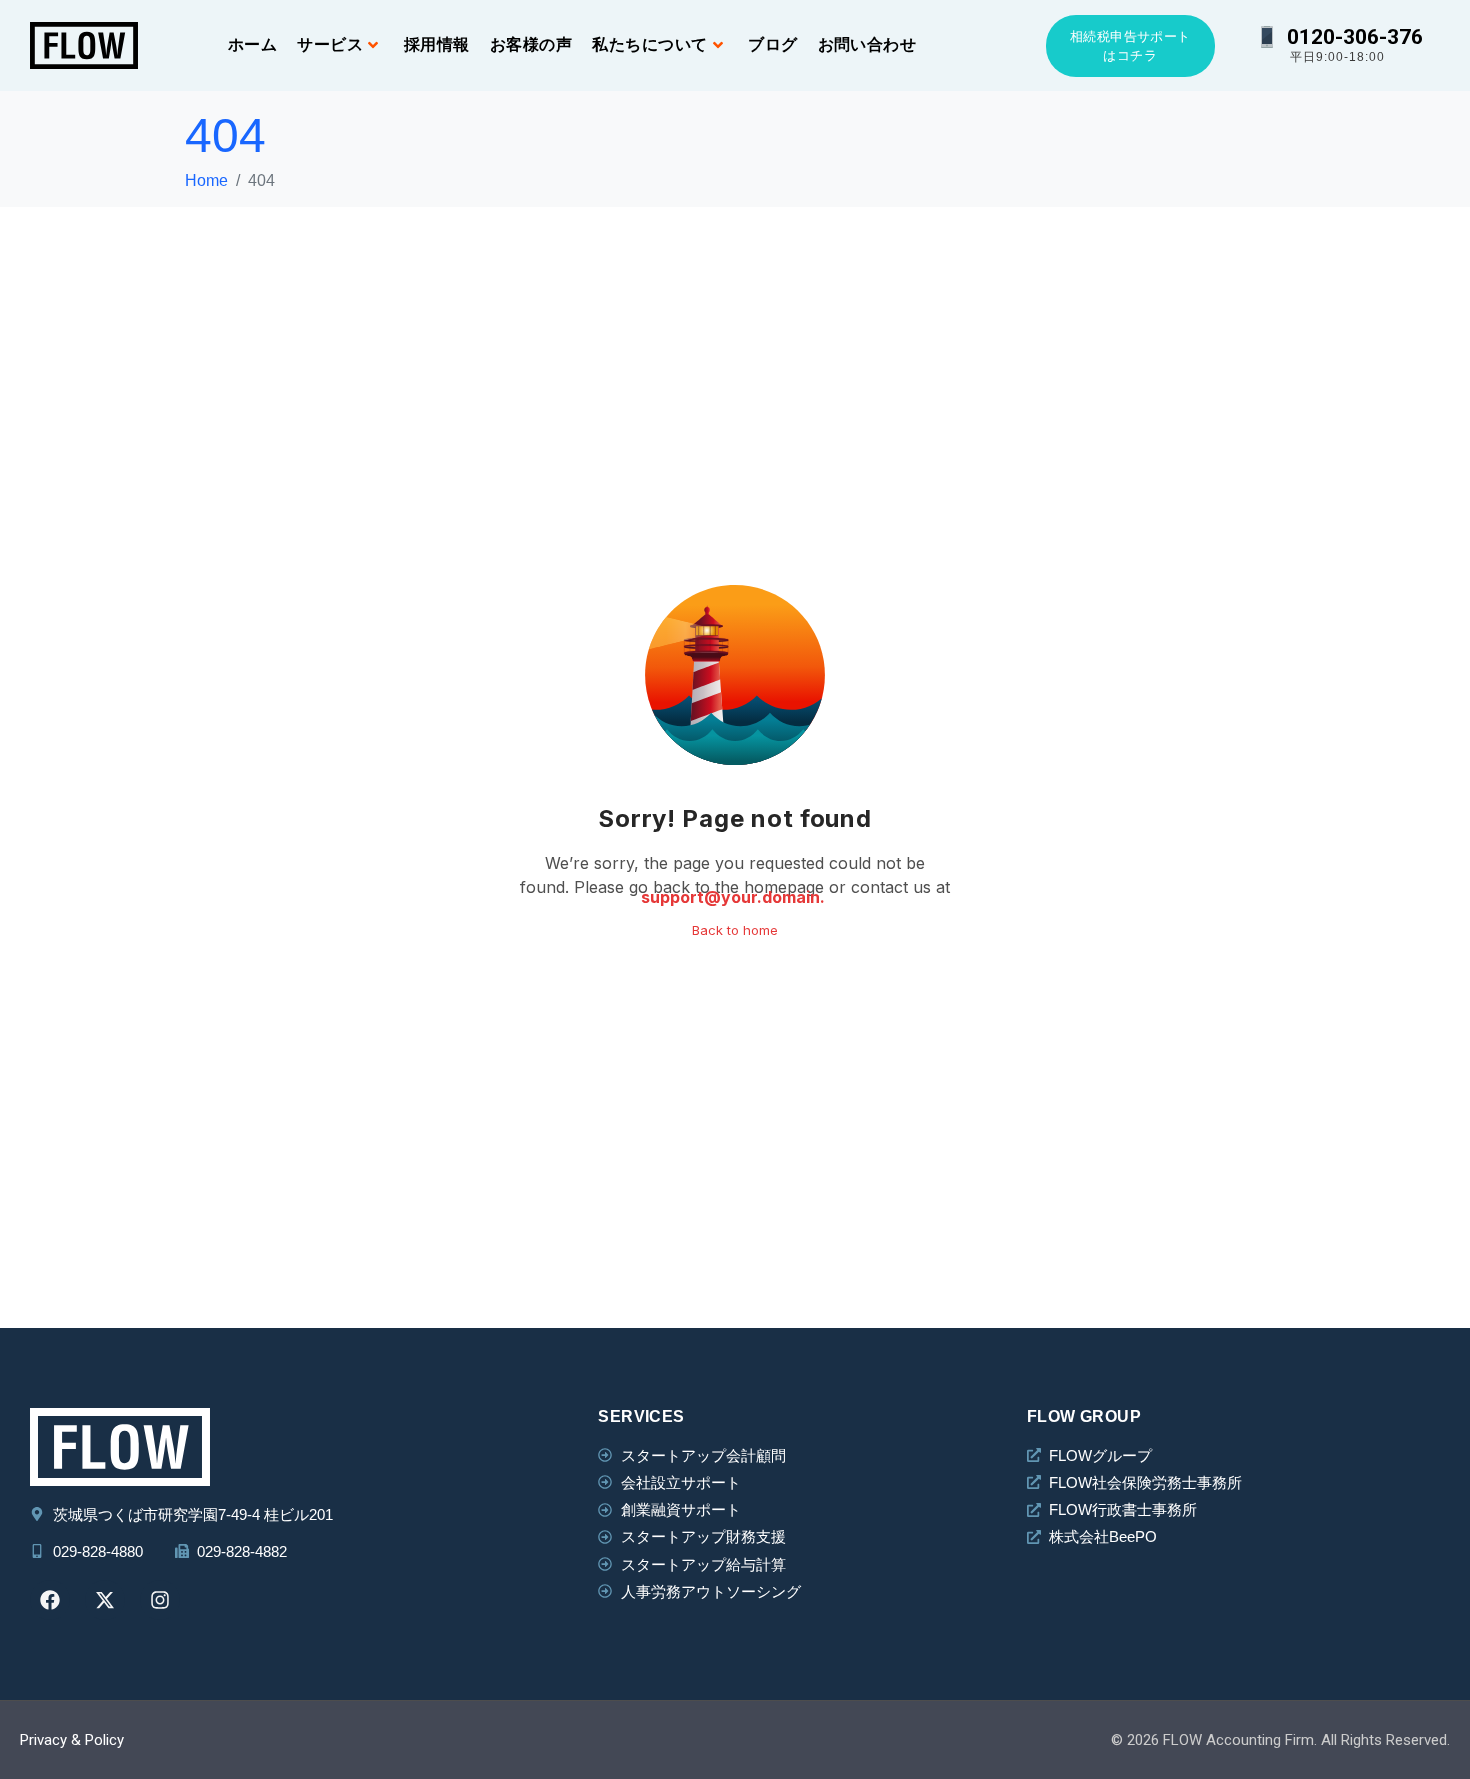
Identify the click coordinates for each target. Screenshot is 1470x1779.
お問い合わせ (867, 44)
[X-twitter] (105, 1600)
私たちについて (649, 44)
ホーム (252, 44)
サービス (330, 44)
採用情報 (437, 44)
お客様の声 (531, 44)
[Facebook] (50, 1600)
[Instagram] (160, 1600)
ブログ (772, 44)
